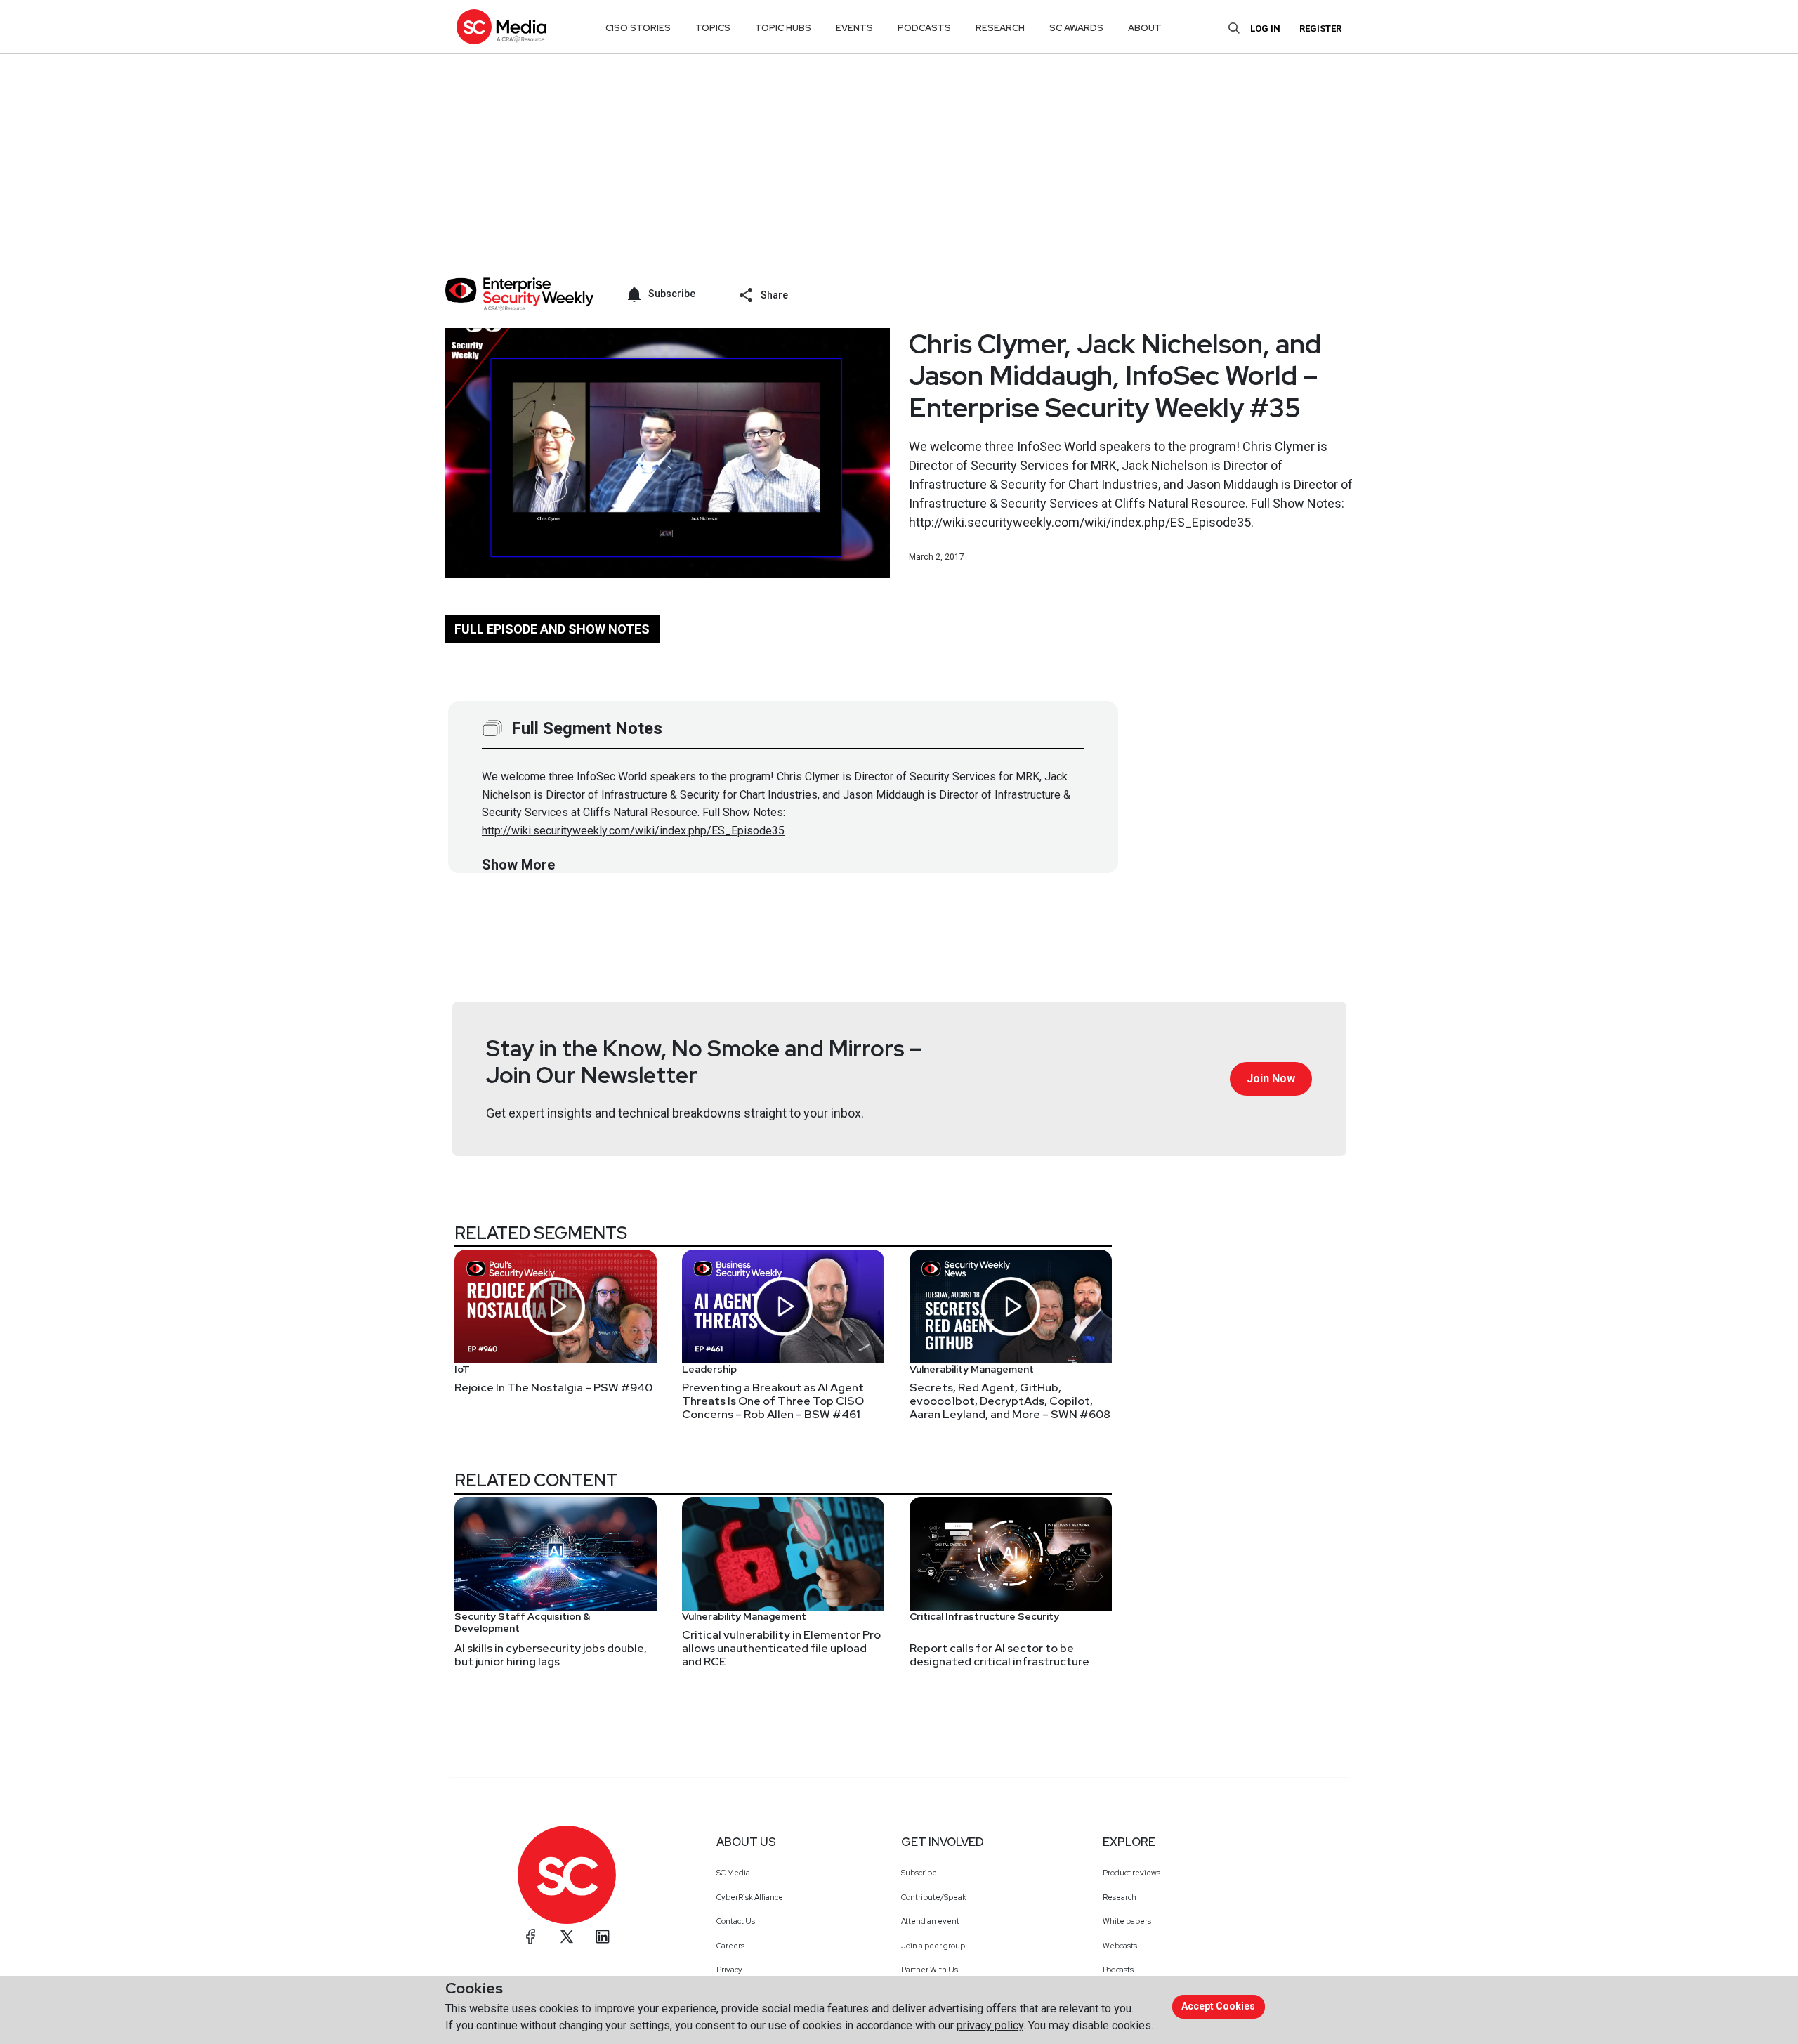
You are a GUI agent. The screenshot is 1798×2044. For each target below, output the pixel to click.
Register (1320, 28)
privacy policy (990, 2025)
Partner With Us (930, 1970)
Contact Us (736, 1921)
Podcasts (1118, 1970)
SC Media (733, 1873)
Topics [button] (713, 28)
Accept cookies (1218, 2006)
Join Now (1271, 1079)
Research (1120, 1897)
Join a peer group (933, 1946)
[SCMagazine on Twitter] (567, 1937)
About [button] (1145, 28)
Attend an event (930, 1921)
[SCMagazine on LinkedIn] (603, 1937)
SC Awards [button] (1076, 28)
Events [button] (854, 28)
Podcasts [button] (924, 28)
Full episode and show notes (552, 629)
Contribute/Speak (934, 1897)
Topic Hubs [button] (783, 28)
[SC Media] (501, 26)
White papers (1127, 1921)
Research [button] (1000, 28)
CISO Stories (638, 28)
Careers (730, 1946)
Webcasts (1120, 1946)
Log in (1265, 28)
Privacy (729, 1970)
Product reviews (1131, 1873)
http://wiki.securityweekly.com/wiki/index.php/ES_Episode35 (633, 831)
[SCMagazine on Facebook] (531, 1937)
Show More (518, 865)
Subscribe (919, 1873)
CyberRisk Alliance (750, 1897)
